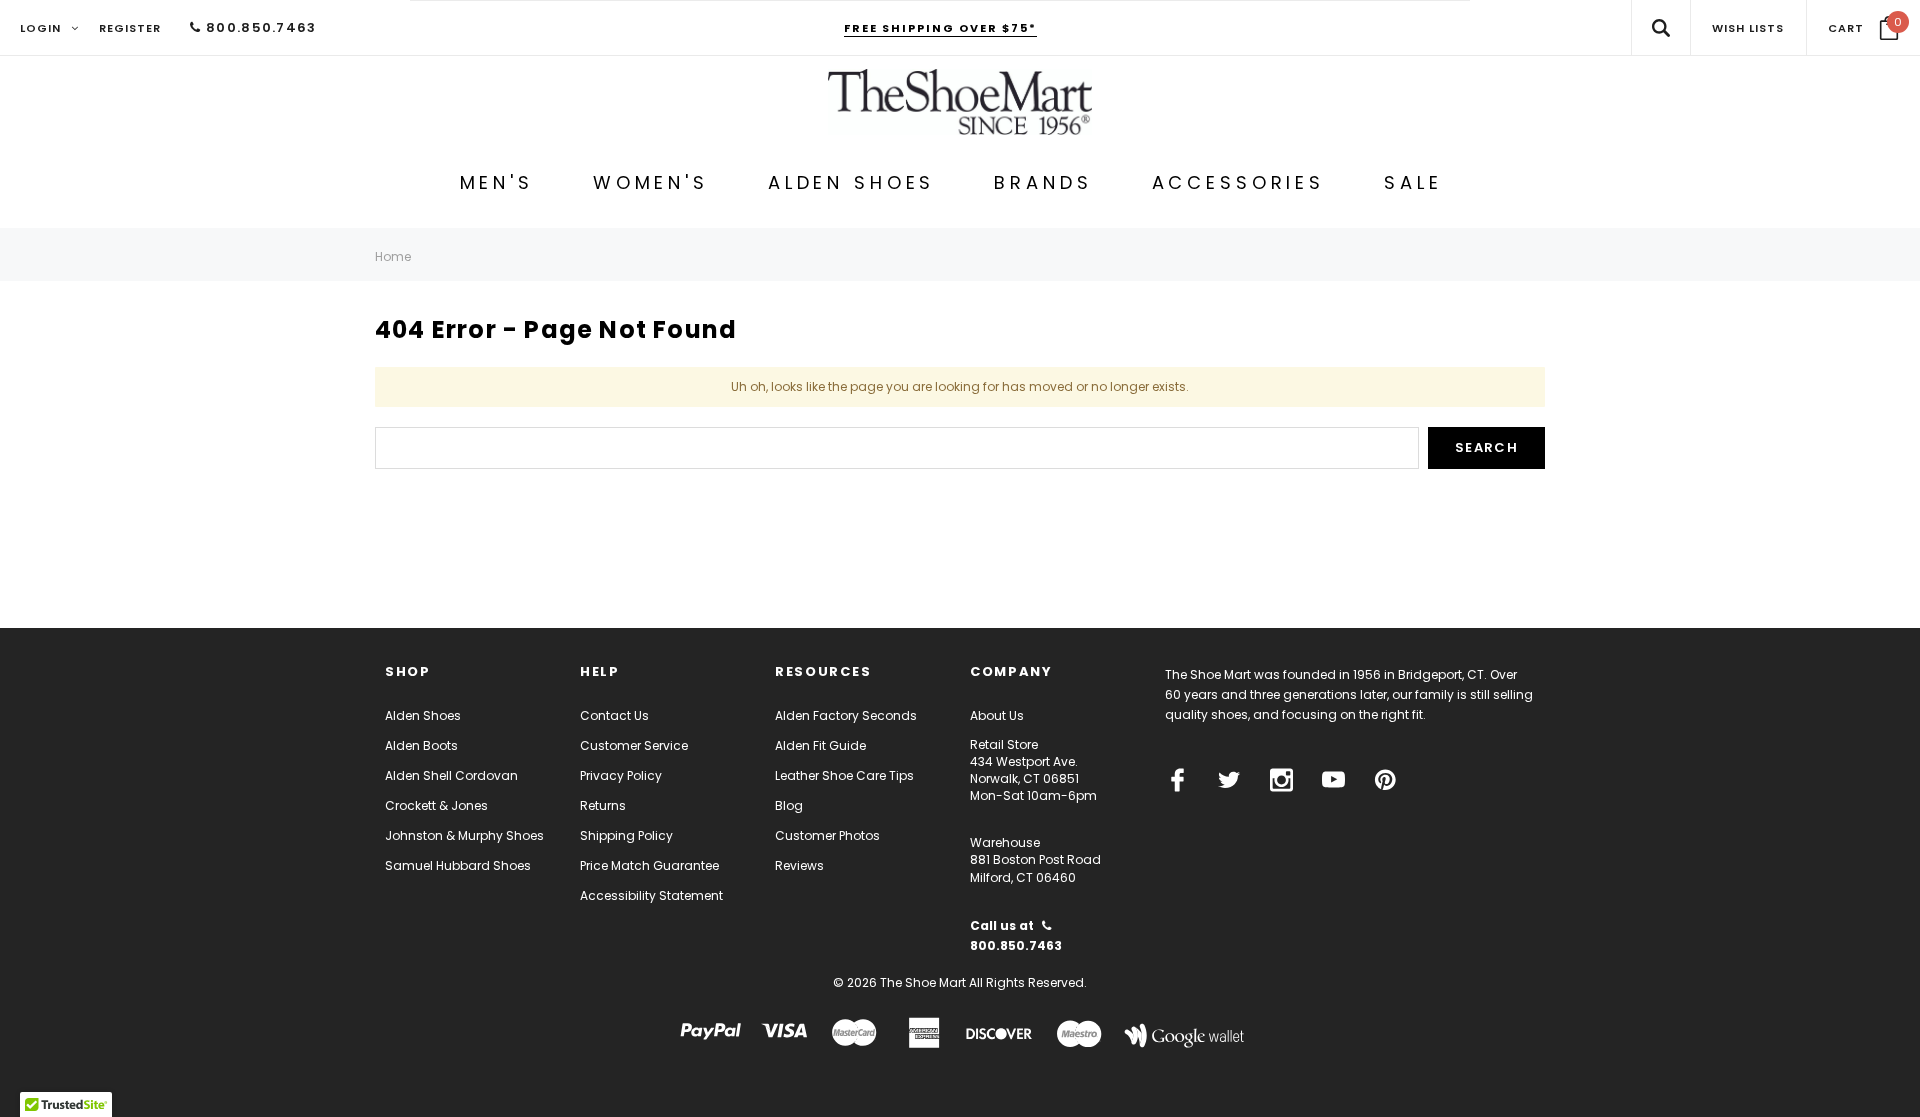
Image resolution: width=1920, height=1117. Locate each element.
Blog (789, 805)
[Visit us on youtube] (1333, 780)
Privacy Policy (621, 775)
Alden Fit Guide (820, 745)
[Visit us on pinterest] (1385, 780)
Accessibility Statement (651, 895)
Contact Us (614, 715)
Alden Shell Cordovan (451, 775)
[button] (1863, 28)
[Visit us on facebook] (1177, 780)
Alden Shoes (423, 715)
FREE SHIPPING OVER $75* (940, 28)
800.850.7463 (259, 27)
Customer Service (634, 745)
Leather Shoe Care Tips (844, 775)
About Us (997, 715)
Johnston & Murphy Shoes (464, 835)
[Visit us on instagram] (1281, 780)
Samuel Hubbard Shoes (458, 865)
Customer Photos (827, 835)
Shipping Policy (626, 835)
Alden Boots (421, 745)
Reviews (799, 865)
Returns (603, 805)
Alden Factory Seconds (846, 715)
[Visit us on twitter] (1229, 780)
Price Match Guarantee (649, 865)
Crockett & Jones (436, 805)
